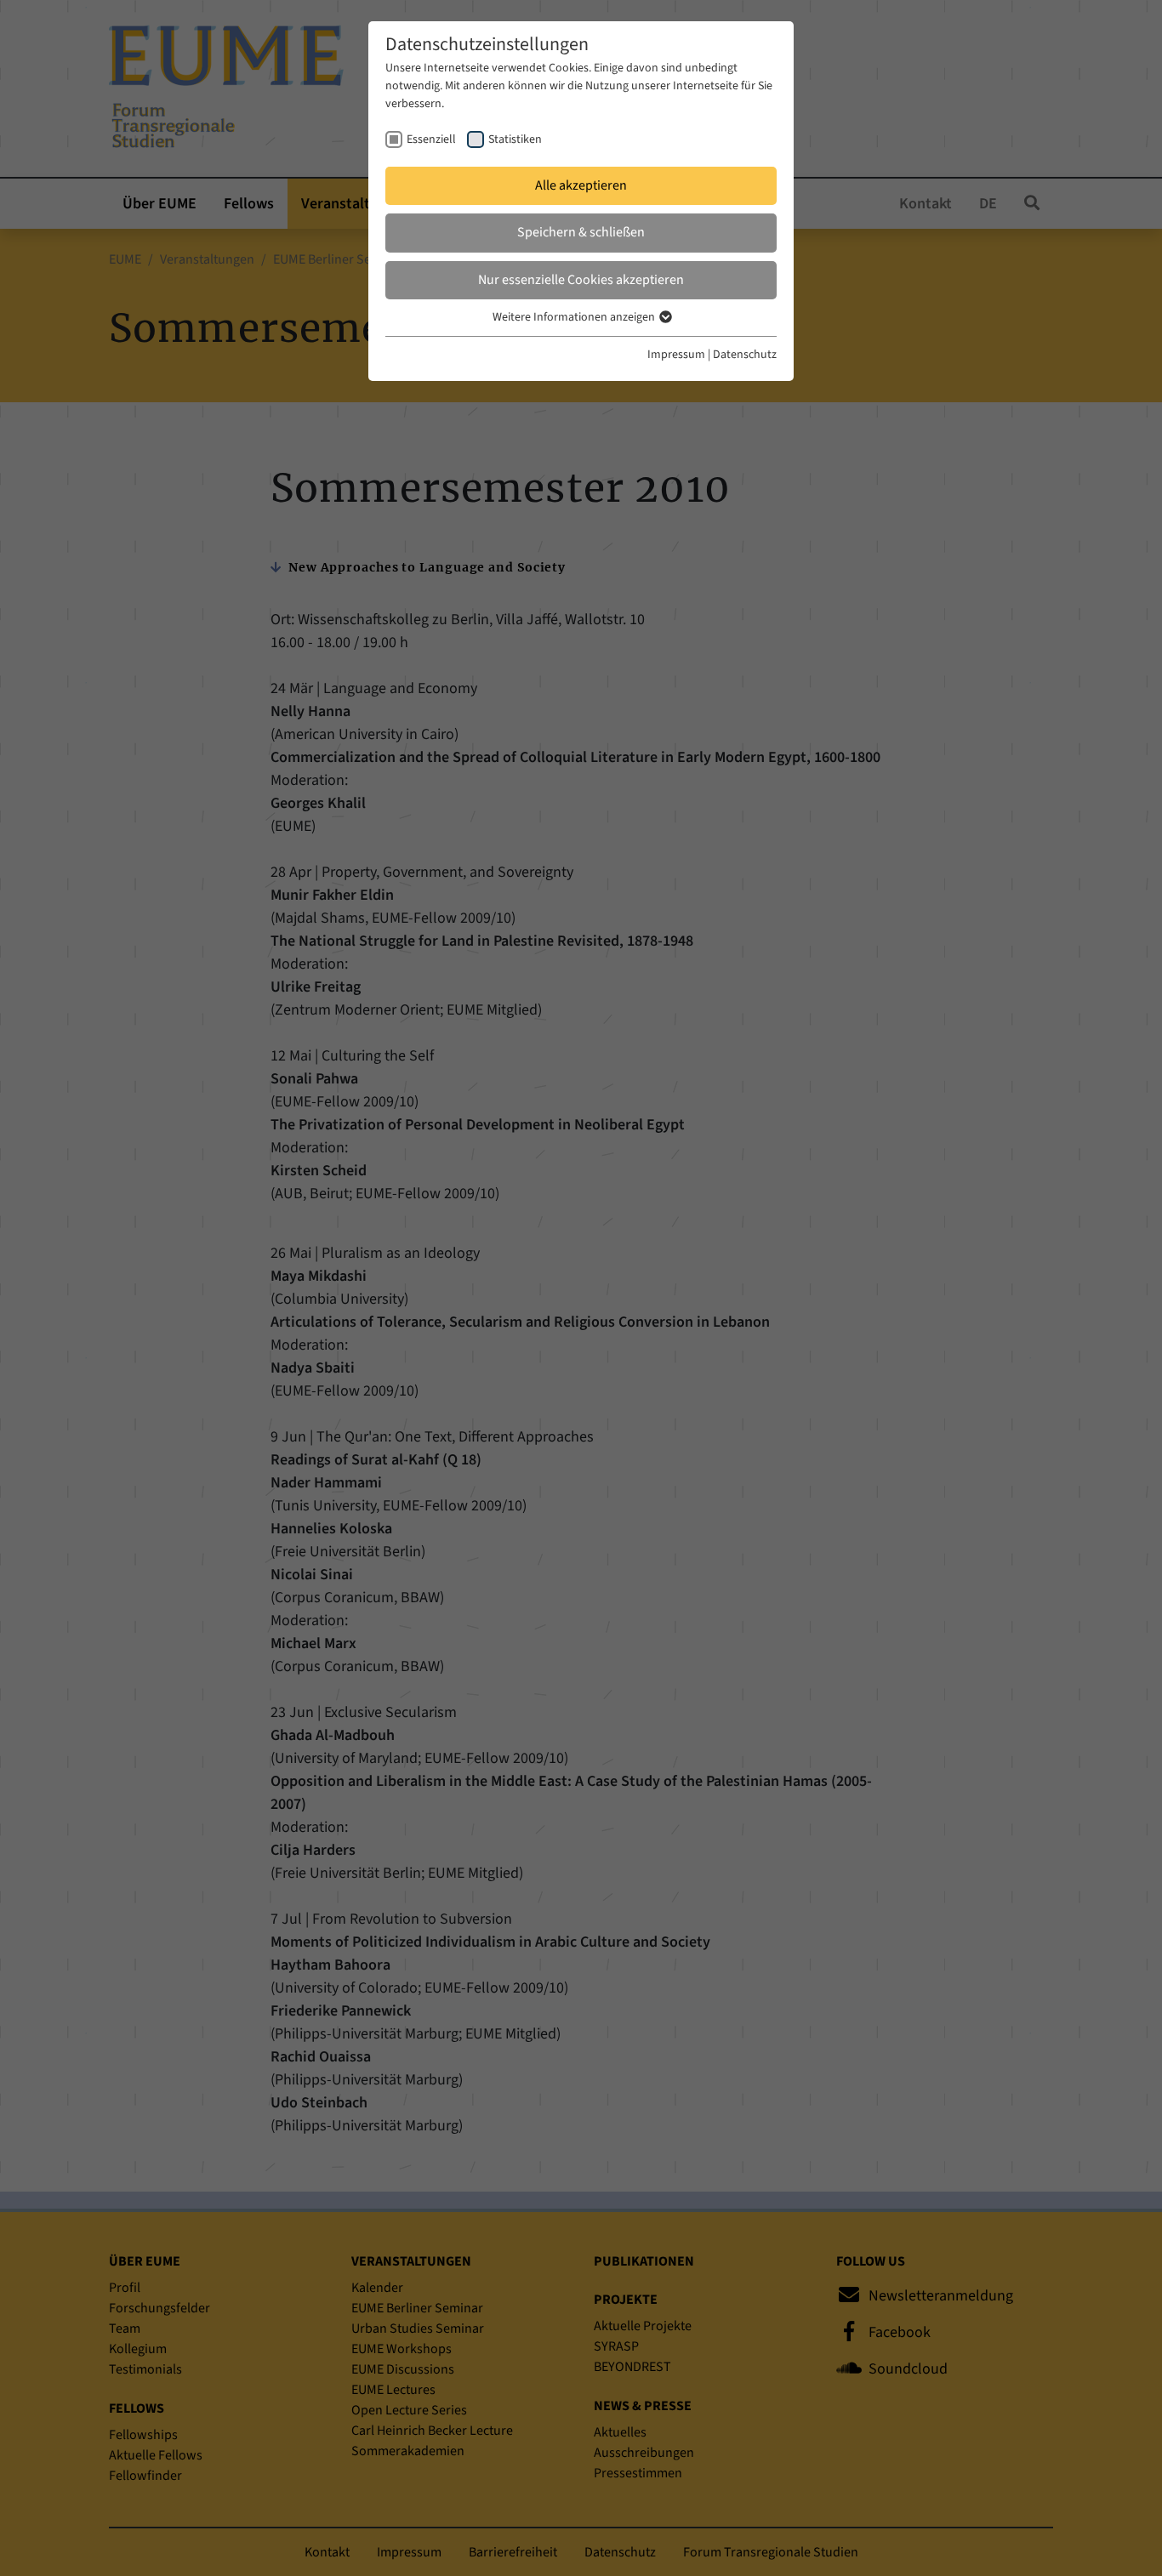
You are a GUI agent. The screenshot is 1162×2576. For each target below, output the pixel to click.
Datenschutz (745, 355)
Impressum (676, 355)
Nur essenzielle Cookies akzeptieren (581, 280)
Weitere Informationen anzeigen (575, 317)
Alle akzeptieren (581, 185)
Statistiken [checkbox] (515, 139)
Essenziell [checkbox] (431, 139)
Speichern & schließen (581, 232)
